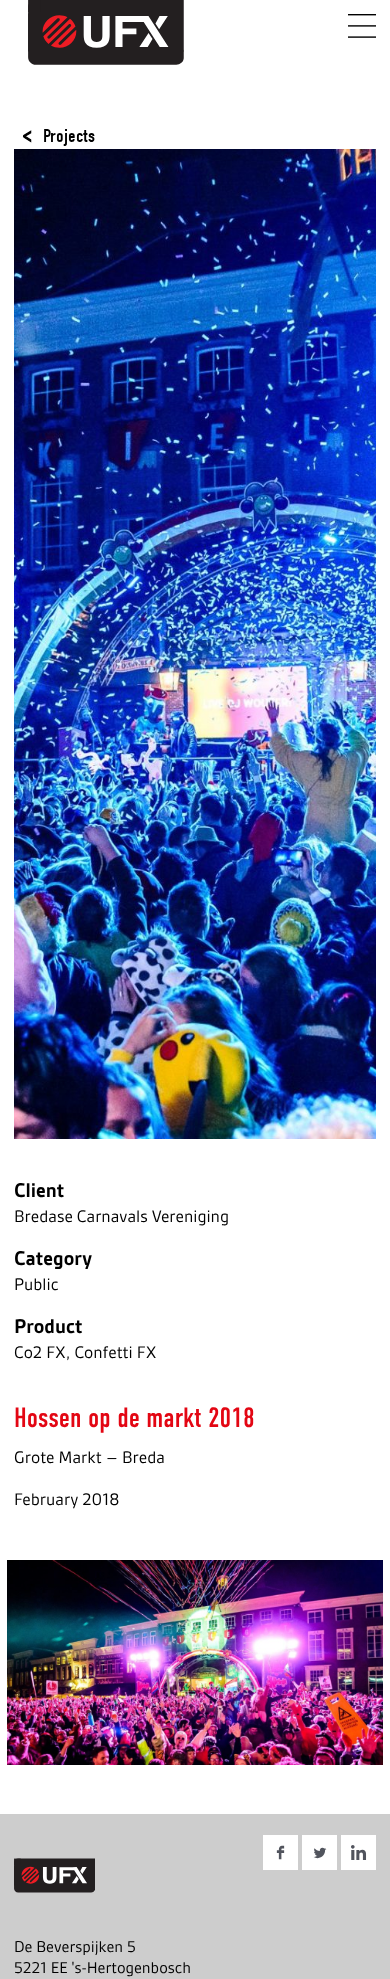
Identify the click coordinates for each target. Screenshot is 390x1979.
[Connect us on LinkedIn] (358, 1855)
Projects (69, 136)
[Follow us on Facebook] (280, 1855)
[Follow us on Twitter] (319, 1855)
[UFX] (66, 52)
